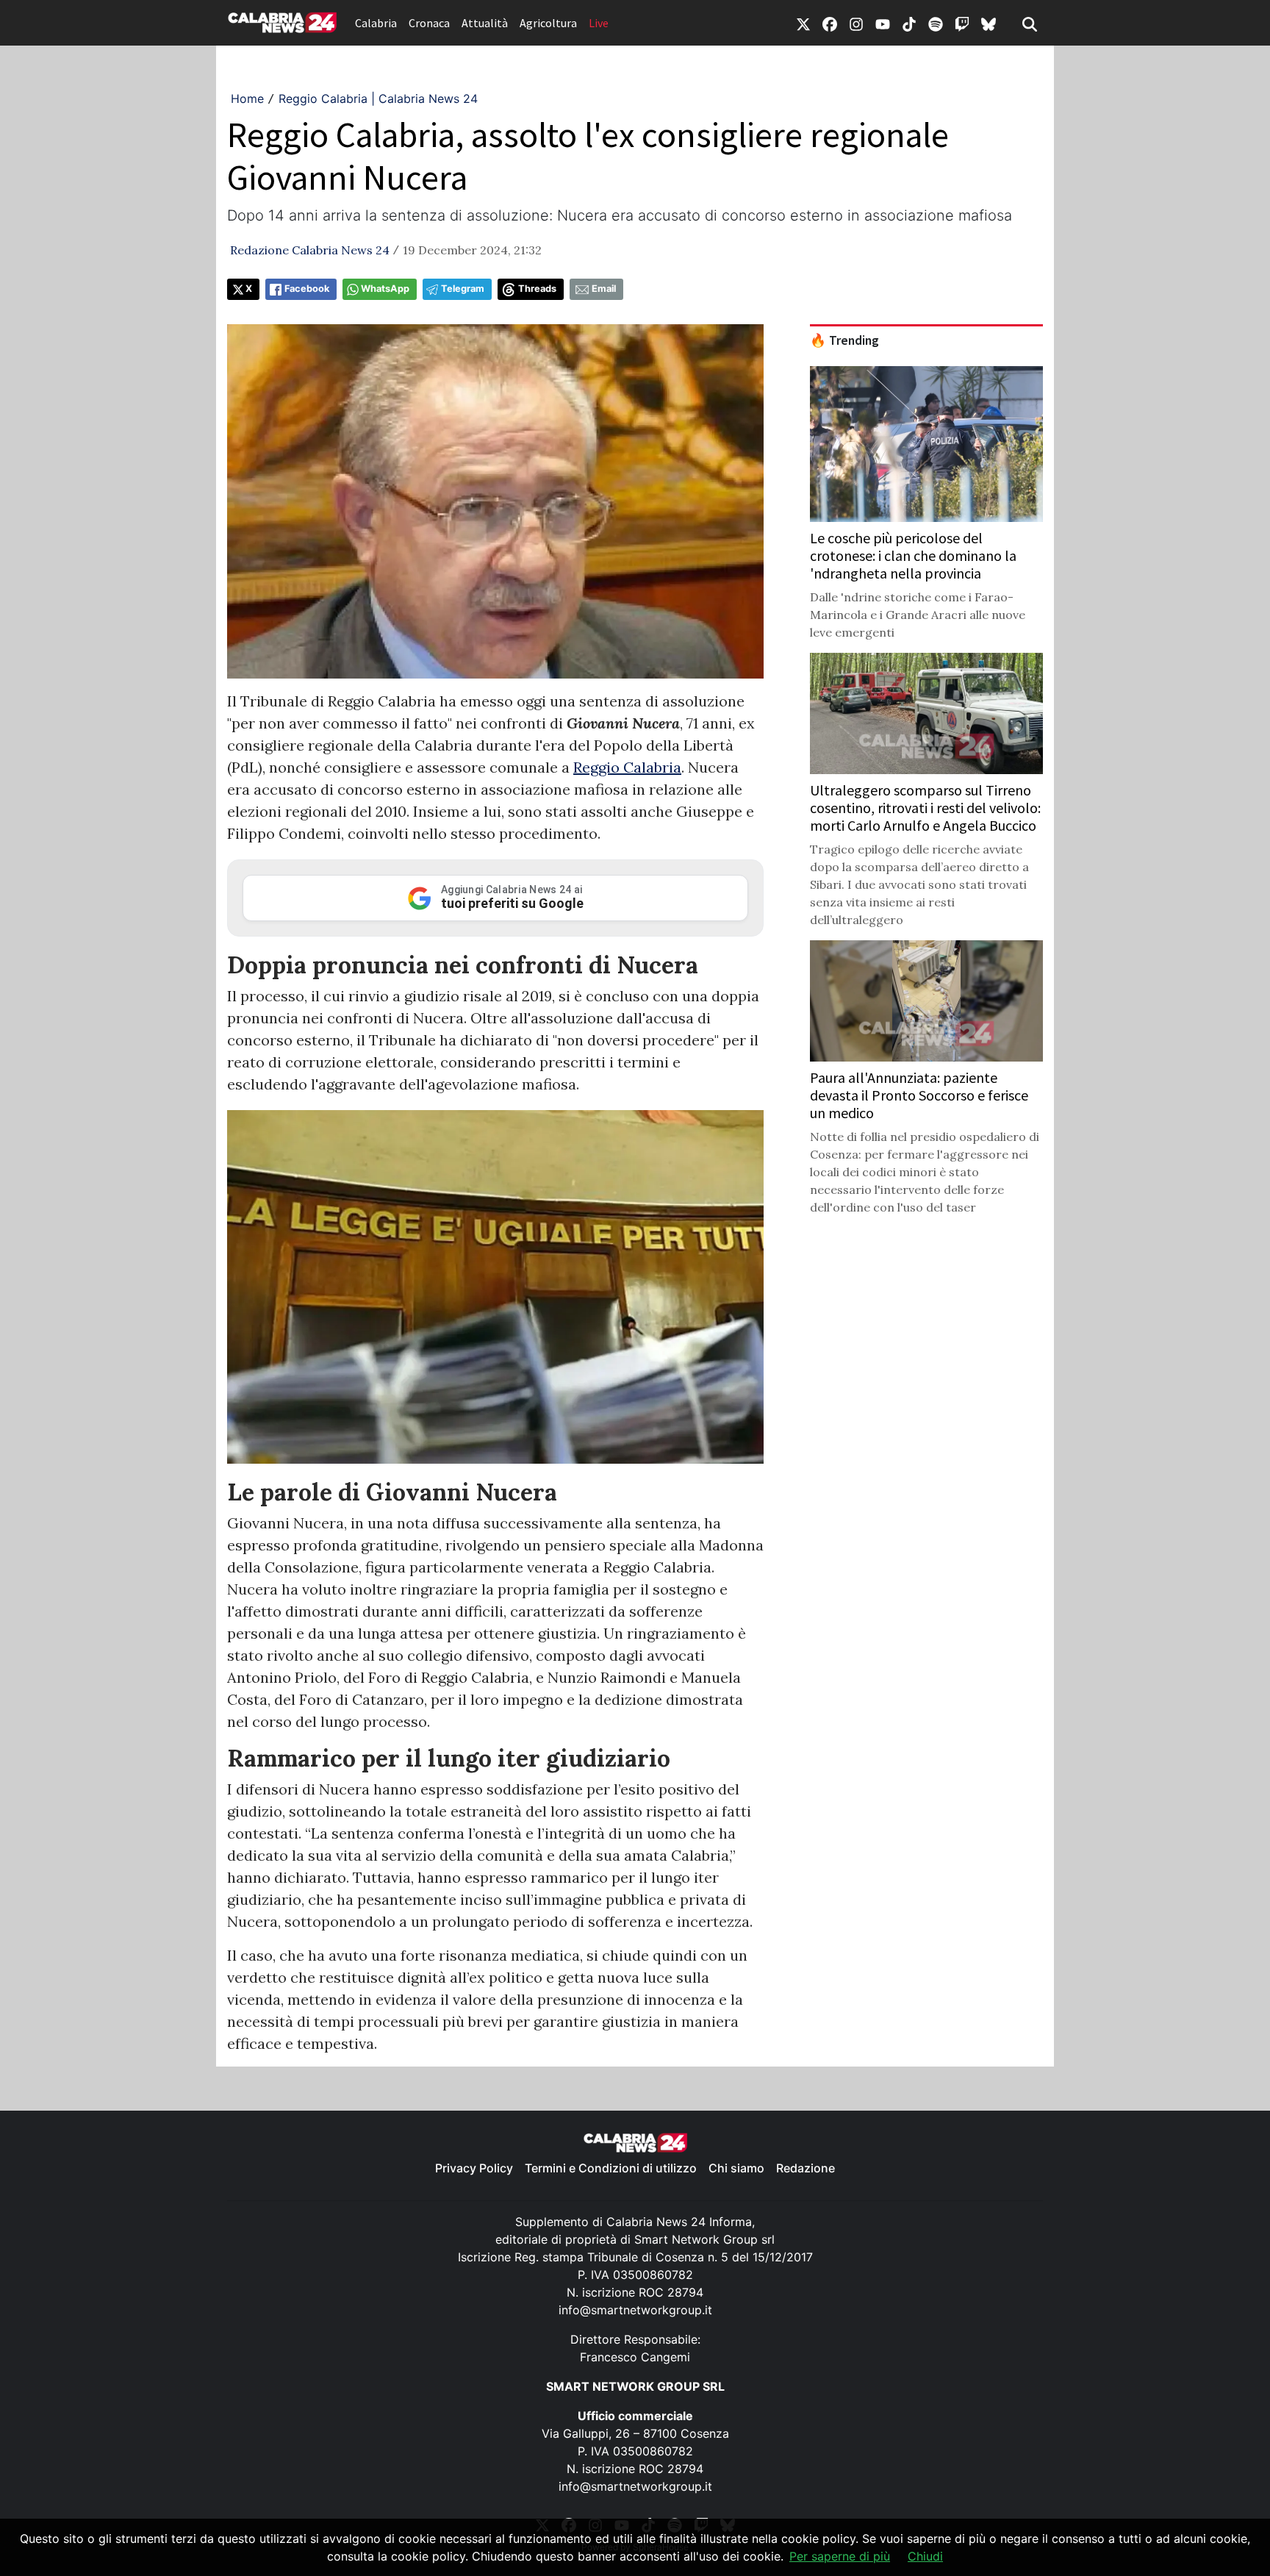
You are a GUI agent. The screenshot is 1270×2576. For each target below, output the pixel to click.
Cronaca (429, 23)
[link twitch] (962, 23)
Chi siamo (736, 2168)
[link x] (803, 23)
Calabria (376, 23)
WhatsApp (385, 289)
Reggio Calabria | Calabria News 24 (378, 99)
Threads (537, 289)
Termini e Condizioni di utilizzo (611, 2168)
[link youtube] (883, 23)
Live (599, 23)
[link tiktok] (909, 23)
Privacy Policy (474, 2168)
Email (604, 289)
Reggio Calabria (627, 767)
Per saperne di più (840, 2556)
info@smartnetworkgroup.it (635, 2310)
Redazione (806, 2168)
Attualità (485, 23)
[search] (1030, 23)
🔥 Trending (844, 340)
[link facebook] (830, 23)
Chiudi (925, 2556)
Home (247, 99)
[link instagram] (856, 23)
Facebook (307, 289)
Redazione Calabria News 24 (310, 250)
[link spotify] (936, 23)
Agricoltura (548, 23)
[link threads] (989, 23)
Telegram (463, 289)
